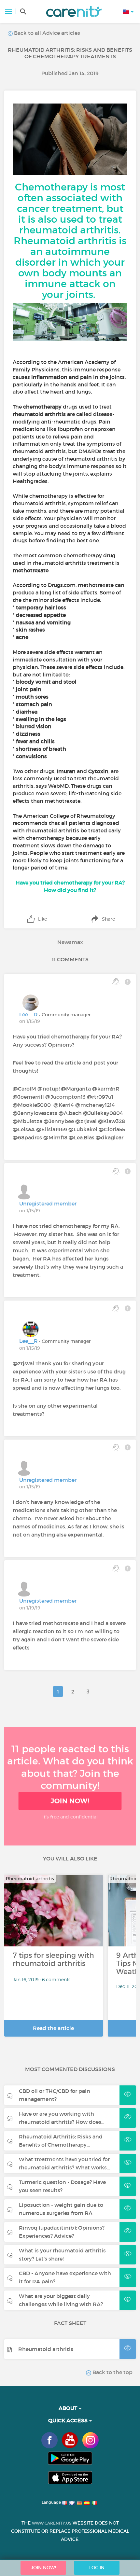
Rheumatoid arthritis (46, 2349)
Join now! (70, 1801)
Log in (97, 2568)
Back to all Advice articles (46, 33)
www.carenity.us (52, 2523)
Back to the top (112, 2372)
